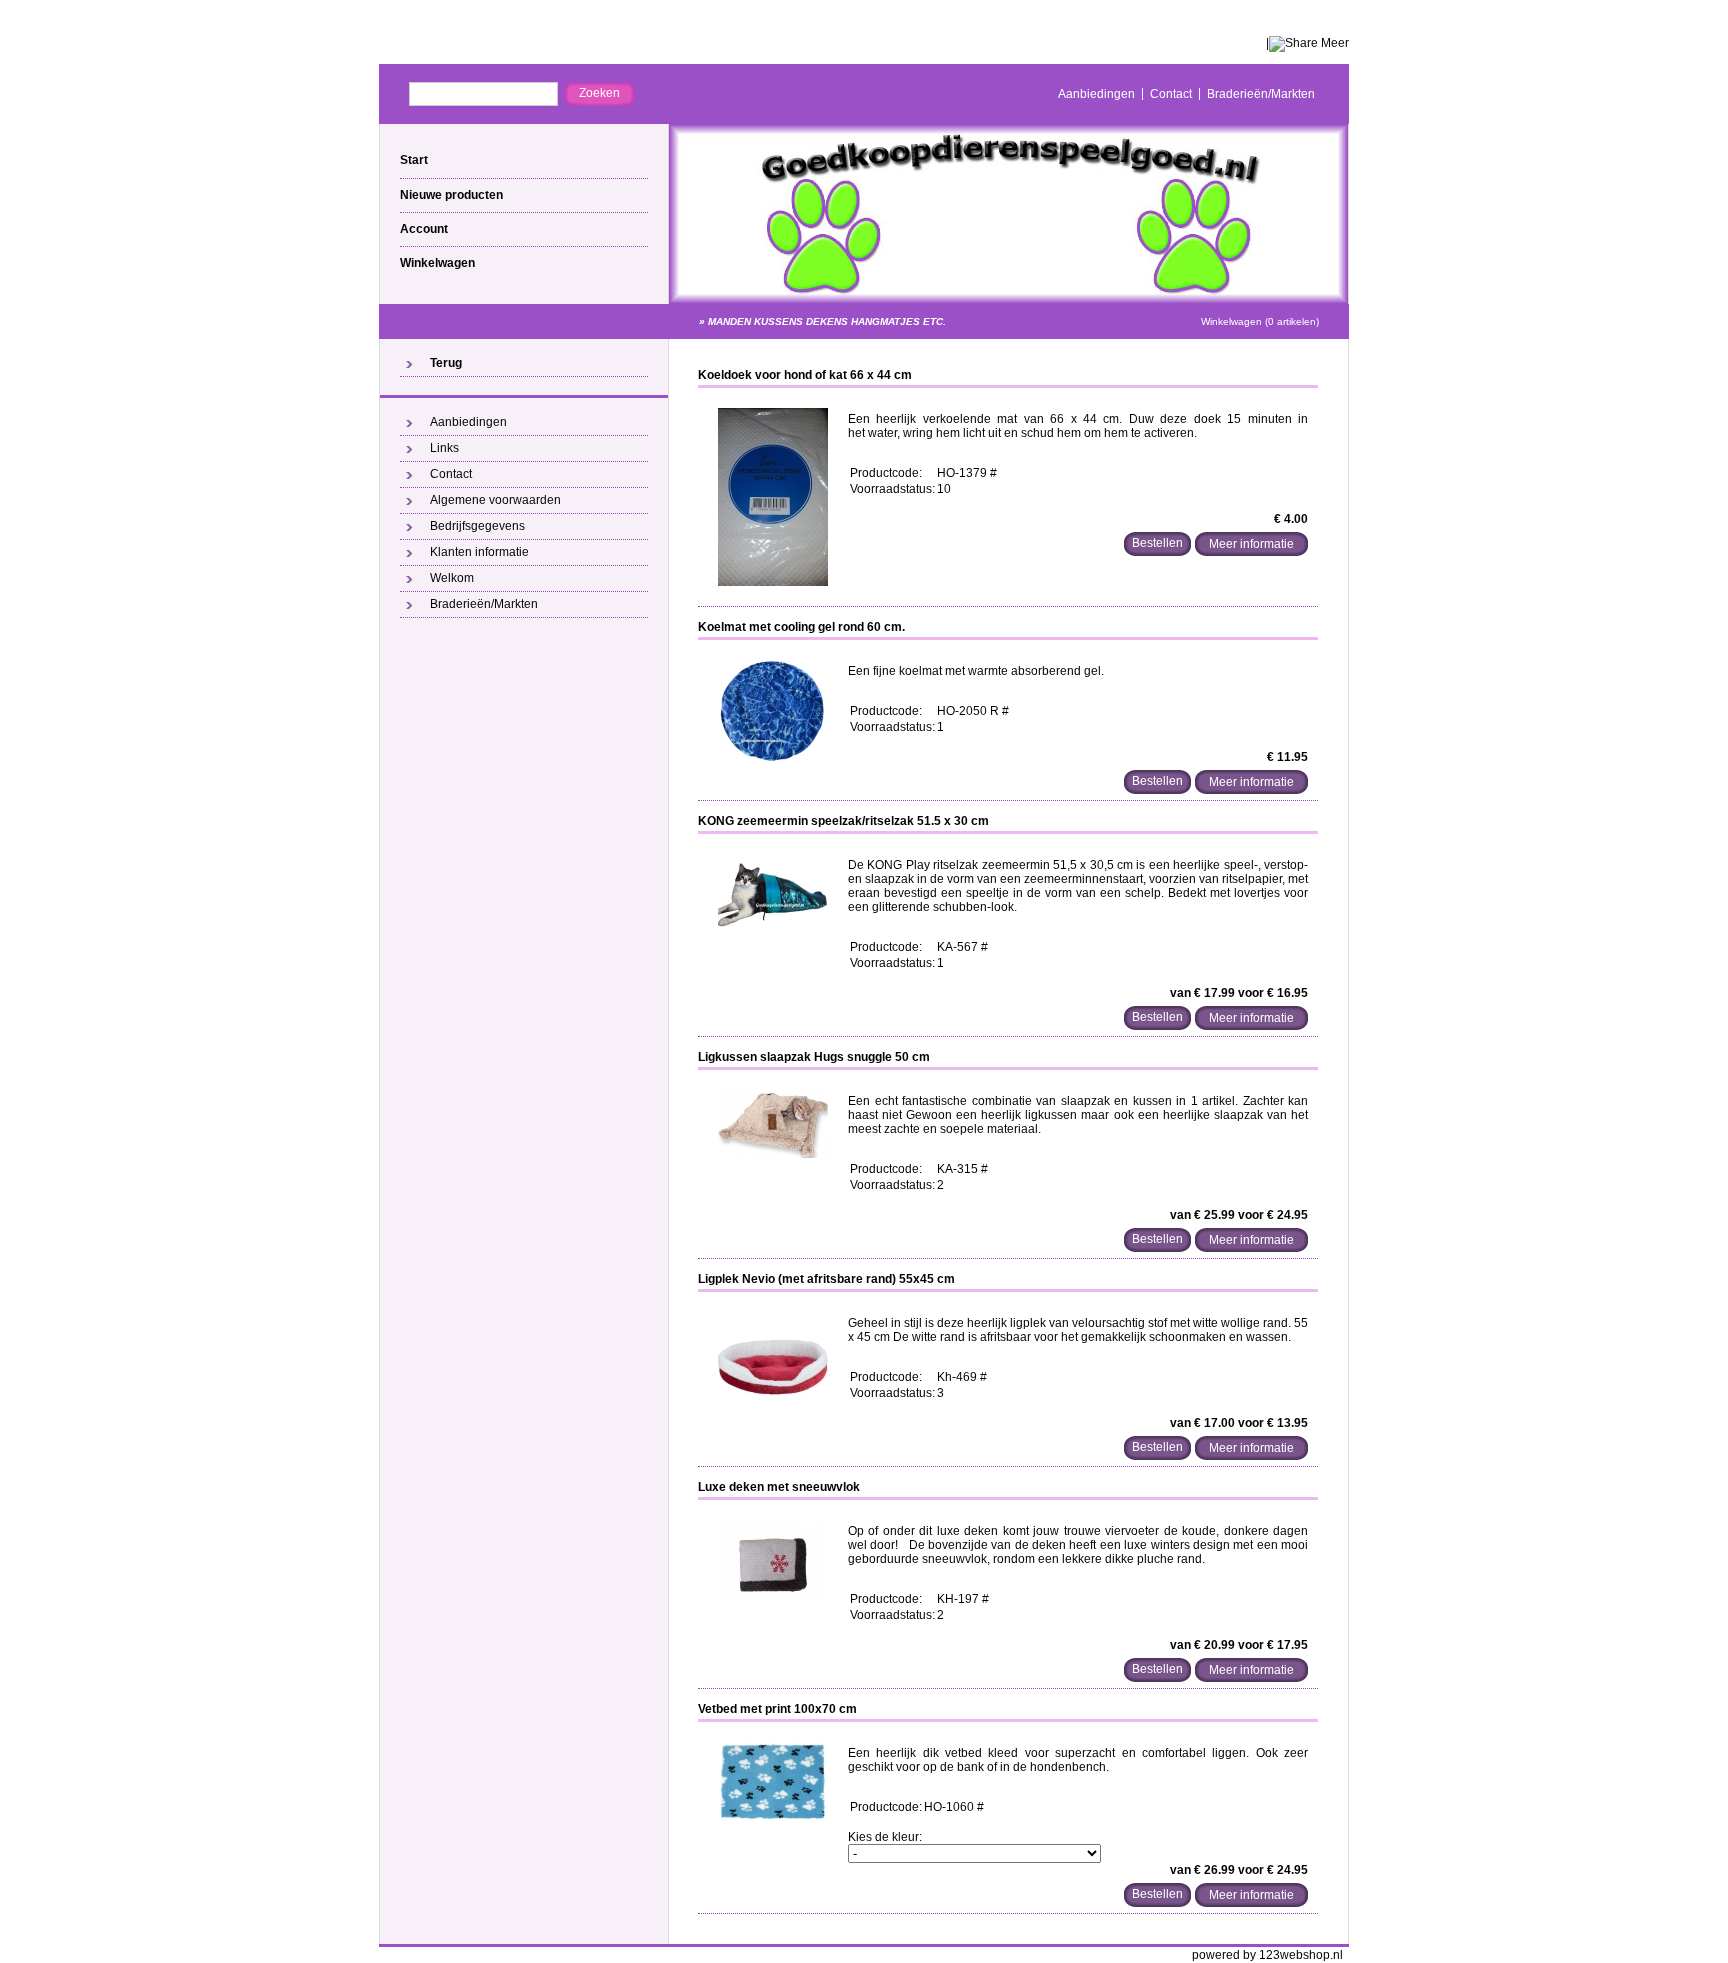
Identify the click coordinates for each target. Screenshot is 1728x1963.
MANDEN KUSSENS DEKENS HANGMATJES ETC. (827, 321)
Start (414, 160)
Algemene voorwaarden (495, 500)
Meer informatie (1251, 544)
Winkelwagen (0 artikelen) (1260, 321)
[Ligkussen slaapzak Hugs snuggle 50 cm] (773, 1154)
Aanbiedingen (1096, 94)
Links (444, 448)
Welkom (452, 578)
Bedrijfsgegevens (477, 526)
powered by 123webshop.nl (1267, 1955)
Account (424, 229)
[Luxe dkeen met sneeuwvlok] (773, 1598)
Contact (1171, 94)
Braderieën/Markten (1261, 94)
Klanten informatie (479, 552)
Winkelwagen (437, 263)
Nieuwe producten (451, 195)
